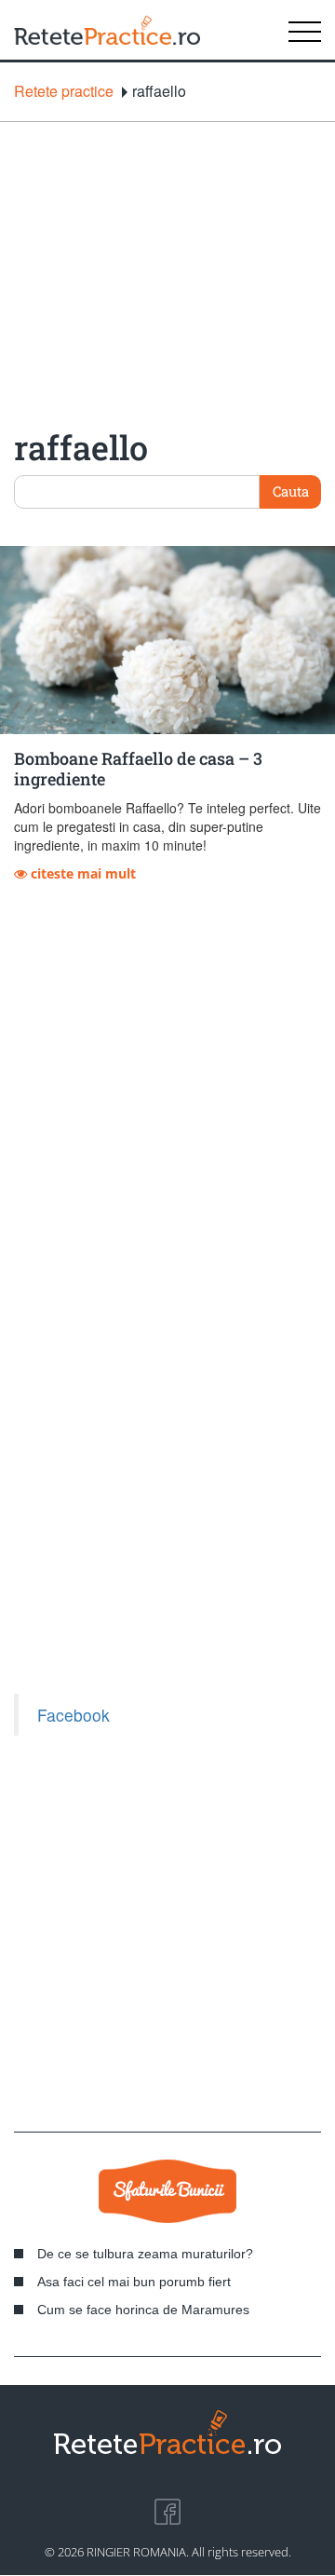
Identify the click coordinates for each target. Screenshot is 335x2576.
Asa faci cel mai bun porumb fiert (134, 2282)
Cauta (291, 491)
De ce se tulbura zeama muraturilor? (145, 2254)
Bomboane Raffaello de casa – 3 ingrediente (138, 769)
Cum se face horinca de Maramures (143, 2310)
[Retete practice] (107, 30)
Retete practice (64, 91)
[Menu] (305, 30)
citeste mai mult (81, 873)
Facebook (74, 1715)
